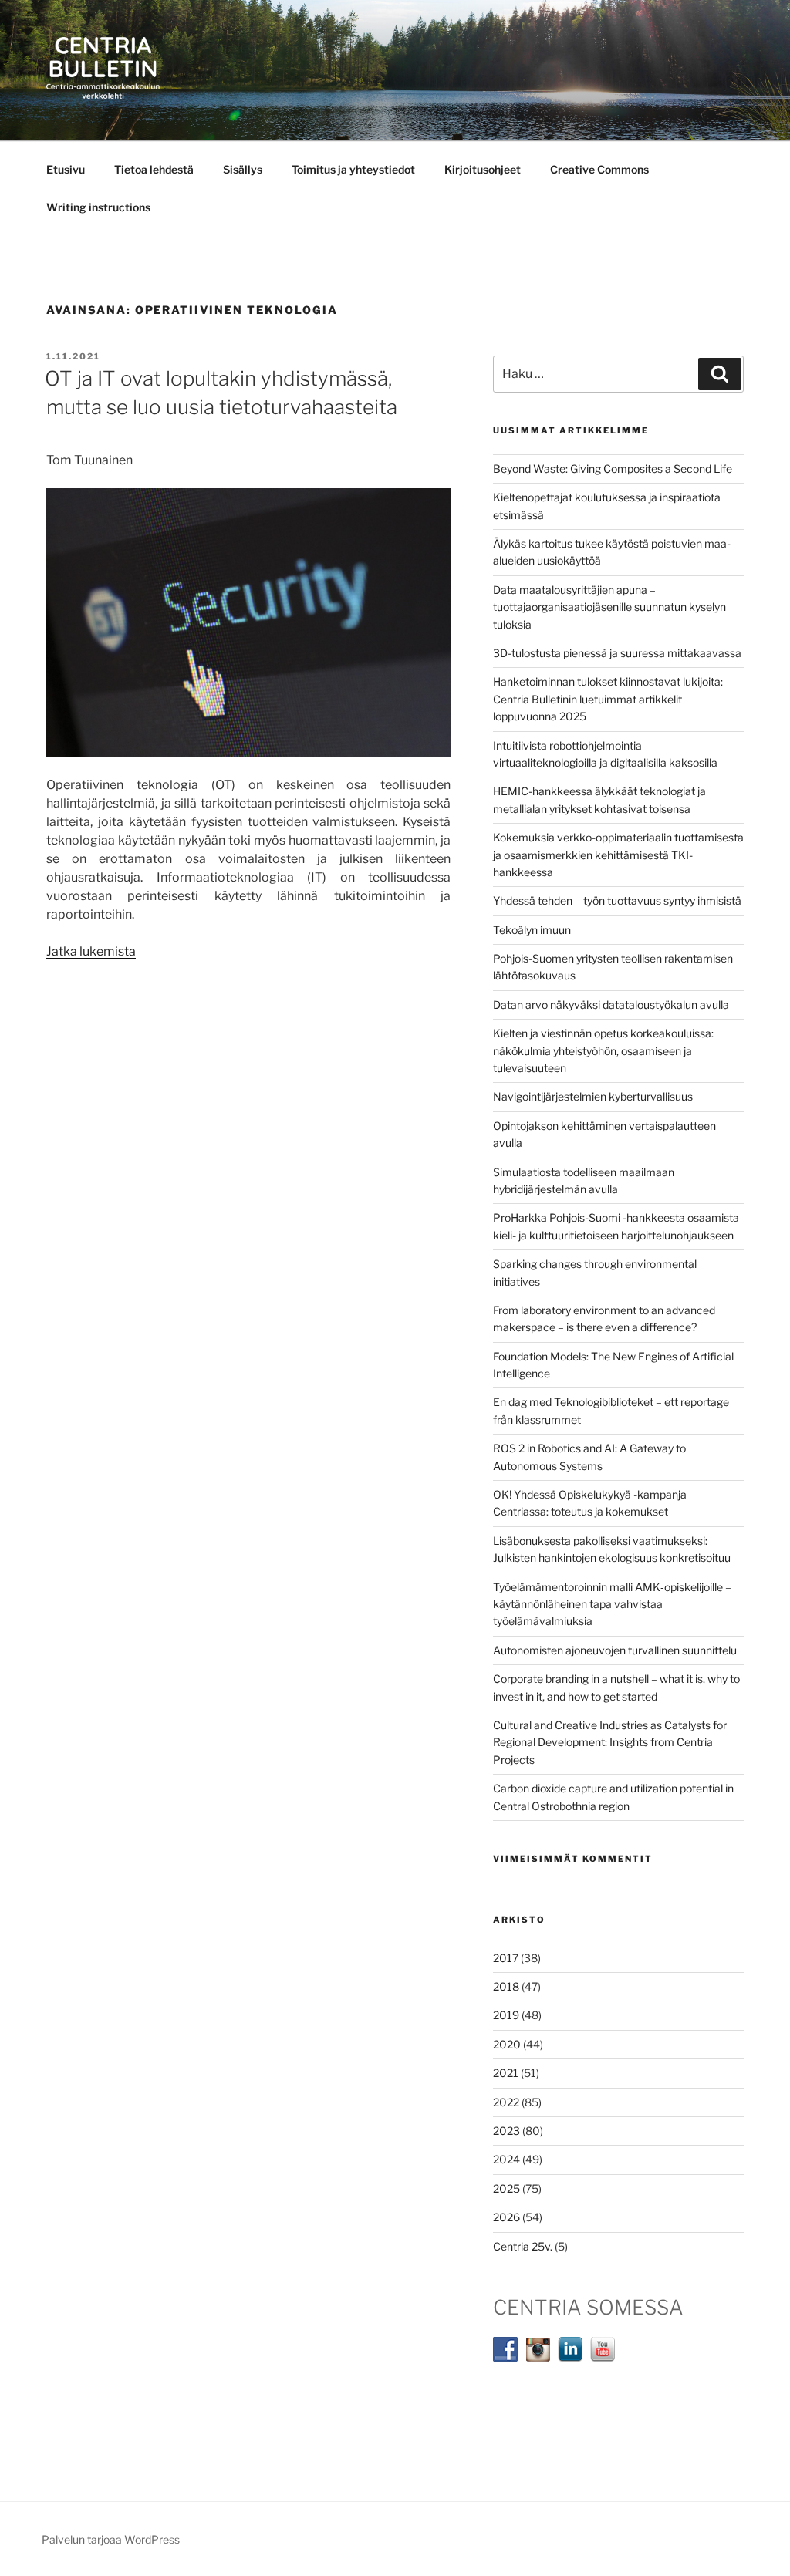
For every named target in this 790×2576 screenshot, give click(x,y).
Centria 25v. (523, 2246)
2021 (506, 2073)
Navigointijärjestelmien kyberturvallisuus (593, 1096)
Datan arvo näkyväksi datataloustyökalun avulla (611, 1005)
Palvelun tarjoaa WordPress (111, 2539)
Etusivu (66, 169)
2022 (506, 2102)
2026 (506, 2217)
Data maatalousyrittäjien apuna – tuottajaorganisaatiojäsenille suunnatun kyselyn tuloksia (609, 607)
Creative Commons (599, 169)
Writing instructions (98, 207)
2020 (507, 2044)
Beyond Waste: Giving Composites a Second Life (613, 469)
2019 (506, 2015)
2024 (506, 2159)
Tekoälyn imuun (532, 930)
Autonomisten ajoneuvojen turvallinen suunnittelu (615, 1650)
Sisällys (243, 169)
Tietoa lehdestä (154, 169)
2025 (506, 2188)
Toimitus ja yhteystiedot (353, 169)
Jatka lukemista (91, 951)
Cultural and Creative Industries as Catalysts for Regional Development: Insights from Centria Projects (610, 1742)
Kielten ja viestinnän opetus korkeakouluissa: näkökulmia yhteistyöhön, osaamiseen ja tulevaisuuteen (603, 1050)
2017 (506, 1958)
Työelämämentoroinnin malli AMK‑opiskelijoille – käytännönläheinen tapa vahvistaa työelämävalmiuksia (612, 1604)
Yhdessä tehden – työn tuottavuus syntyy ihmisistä (617, 900)
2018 (506, 1986)
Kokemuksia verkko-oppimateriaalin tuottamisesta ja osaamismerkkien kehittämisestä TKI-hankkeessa (618, 855)
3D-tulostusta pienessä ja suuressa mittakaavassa (617, 653)
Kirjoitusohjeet (483, 169)
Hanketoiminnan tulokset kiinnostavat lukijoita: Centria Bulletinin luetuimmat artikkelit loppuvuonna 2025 (608, 699)
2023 (506, 2131)
